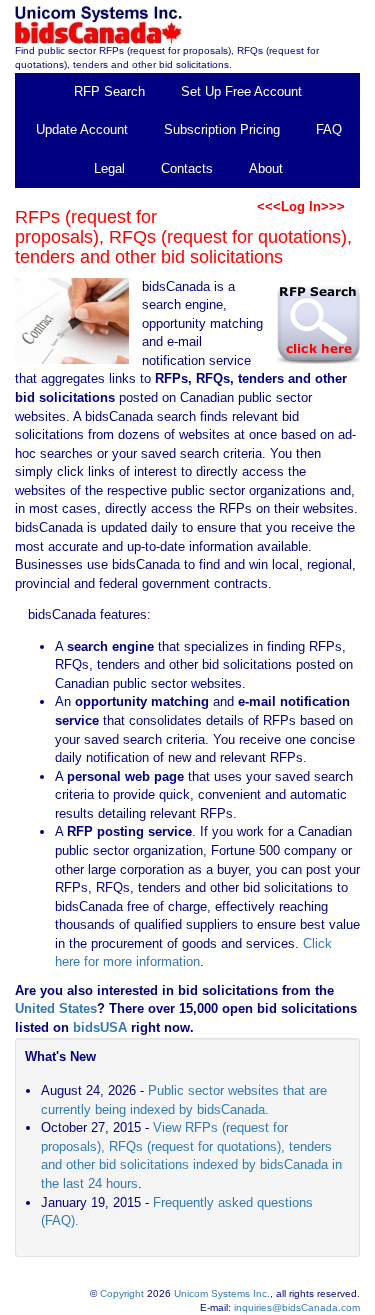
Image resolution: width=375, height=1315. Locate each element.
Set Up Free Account (241, 91)
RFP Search (109, 91)
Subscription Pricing (222, 129)
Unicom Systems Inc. (222, 1293)
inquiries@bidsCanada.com (297, 1307)
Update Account (82, 129)
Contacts (187, 168)
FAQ (329, 129)
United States (56, 1008)
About (266, 168)
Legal (109, 168)
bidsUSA (100, 1027)
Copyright (122, 1293)
